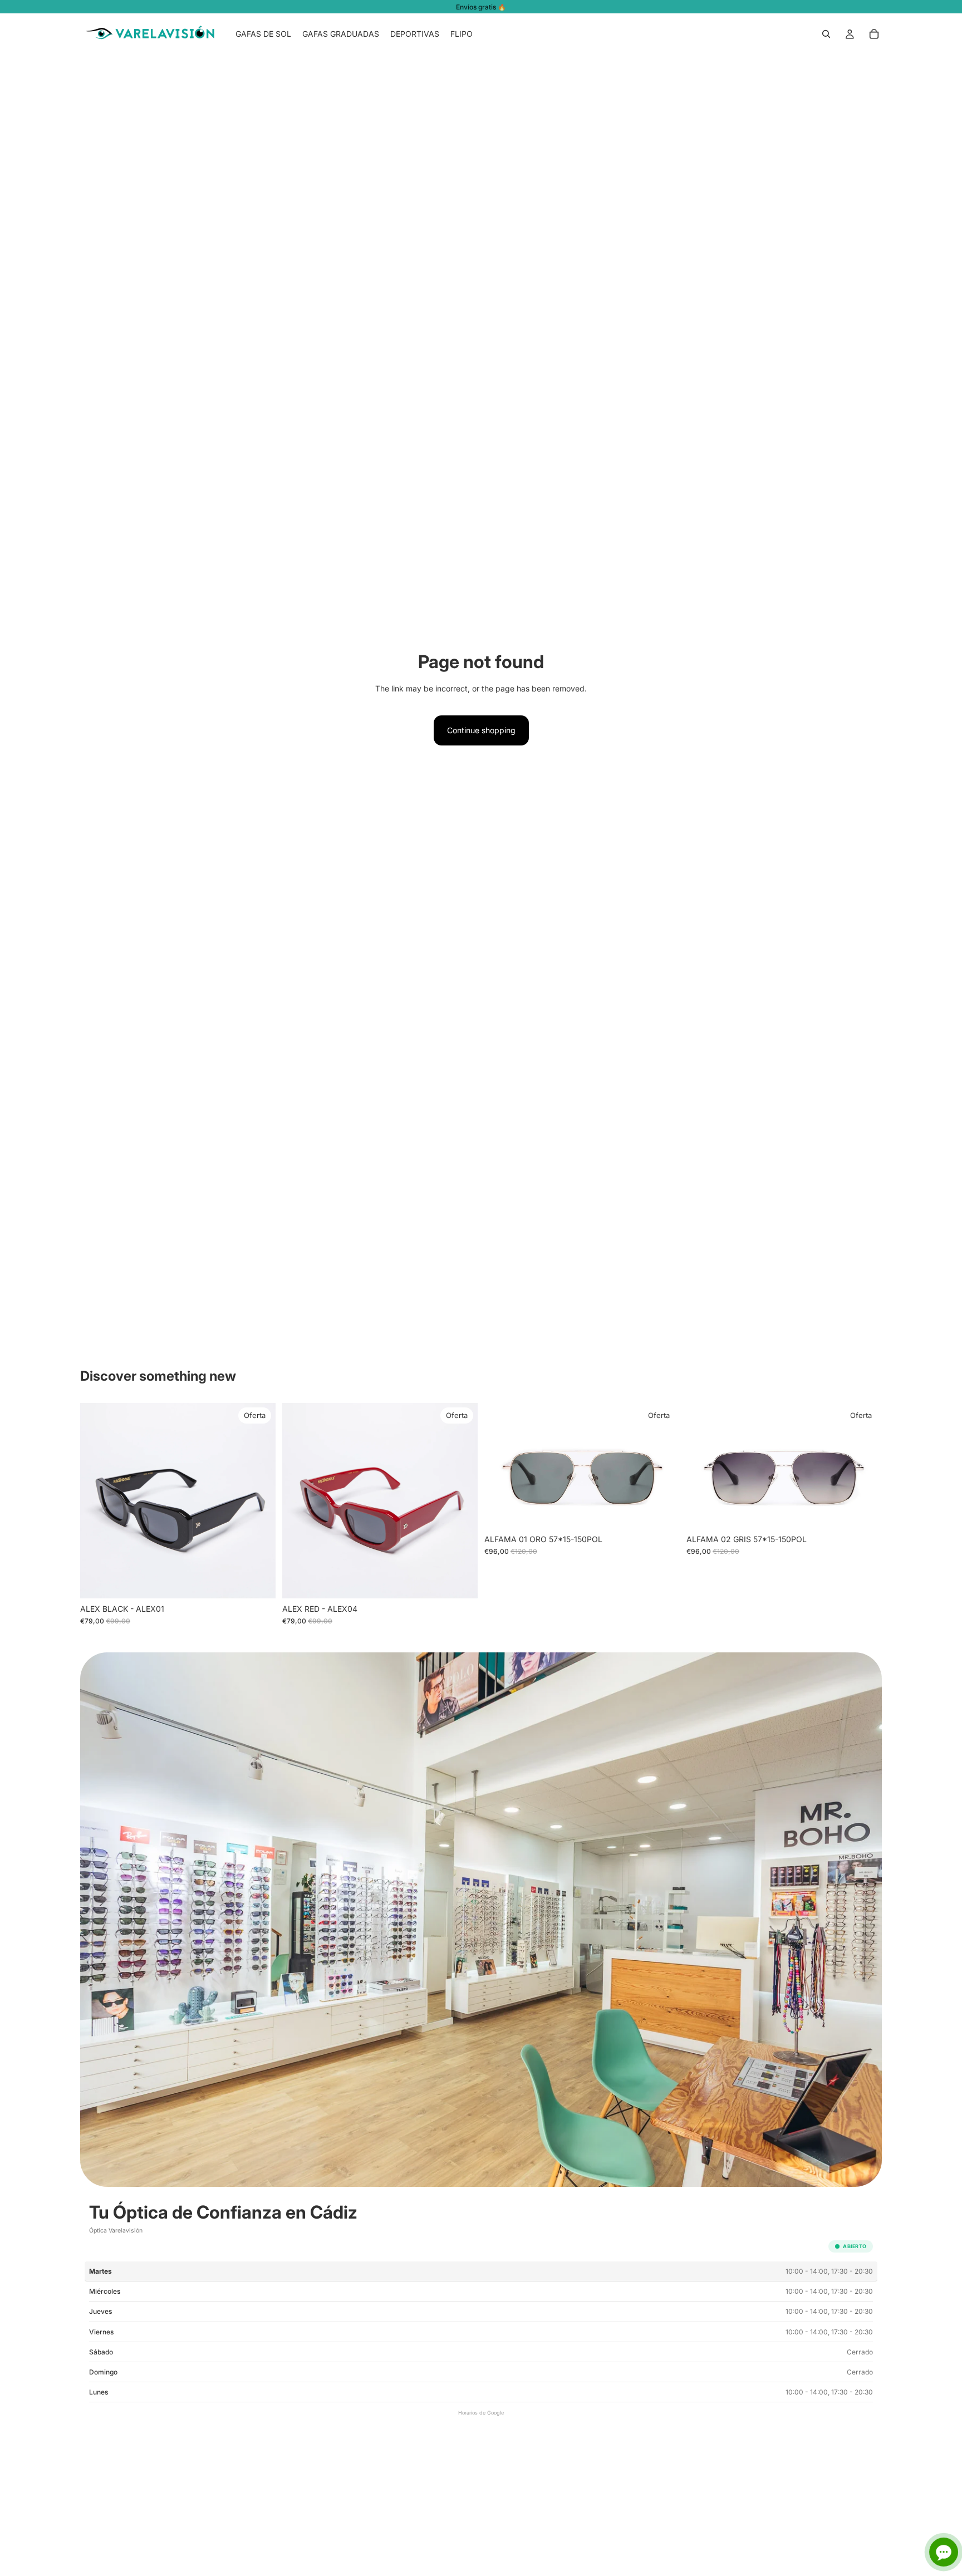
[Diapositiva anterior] (97, 1500)
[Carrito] (874, 34)
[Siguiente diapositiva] (259, 1500)
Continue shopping (481, 730)
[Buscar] (826, 34)
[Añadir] (258, 1581)
